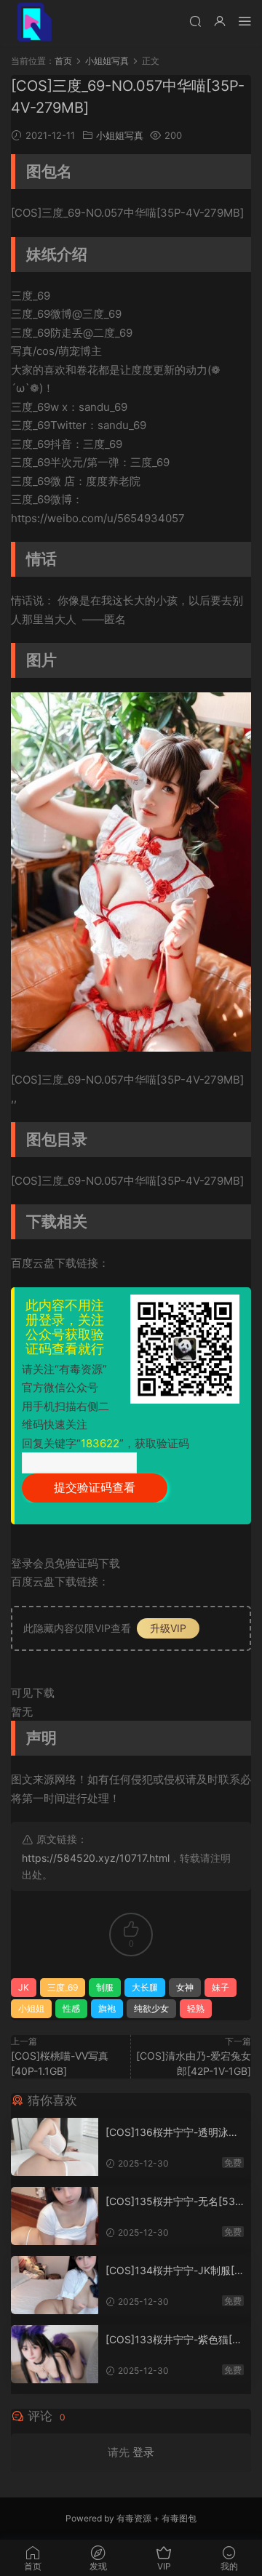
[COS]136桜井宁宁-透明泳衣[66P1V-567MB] (172, 2133)
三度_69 (63, 1987)
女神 (185, 1987)
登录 (143, 2452)
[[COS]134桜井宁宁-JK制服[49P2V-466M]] (55, 2285)
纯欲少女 (151, 2008)
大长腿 (145, 1987)
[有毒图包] (33, 22)
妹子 (221, 1987)
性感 (71, 2008)
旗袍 (107, 2008)
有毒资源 (134, 2518)
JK (24, 1987)
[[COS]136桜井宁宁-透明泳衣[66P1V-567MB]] (55, 2147)
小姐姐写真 (120, 135)
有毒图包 (179, 2518)
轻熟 (196, 2008)
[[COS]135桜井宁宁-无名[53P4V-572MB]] (55, 2216)
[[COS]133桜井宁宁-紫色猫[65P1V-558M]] (55, 2354)
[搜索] (195, 21)
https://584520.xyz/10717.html (96, 1858)
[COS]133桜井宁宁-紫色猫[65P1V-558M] (172, 2340)
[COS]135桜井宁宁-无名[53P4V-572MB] (174, 2202)
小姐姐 (31, 2008)
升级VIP (168, 1628)
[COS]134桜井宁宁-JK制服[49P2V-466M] (173, 2271)
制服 (105, 1987)
